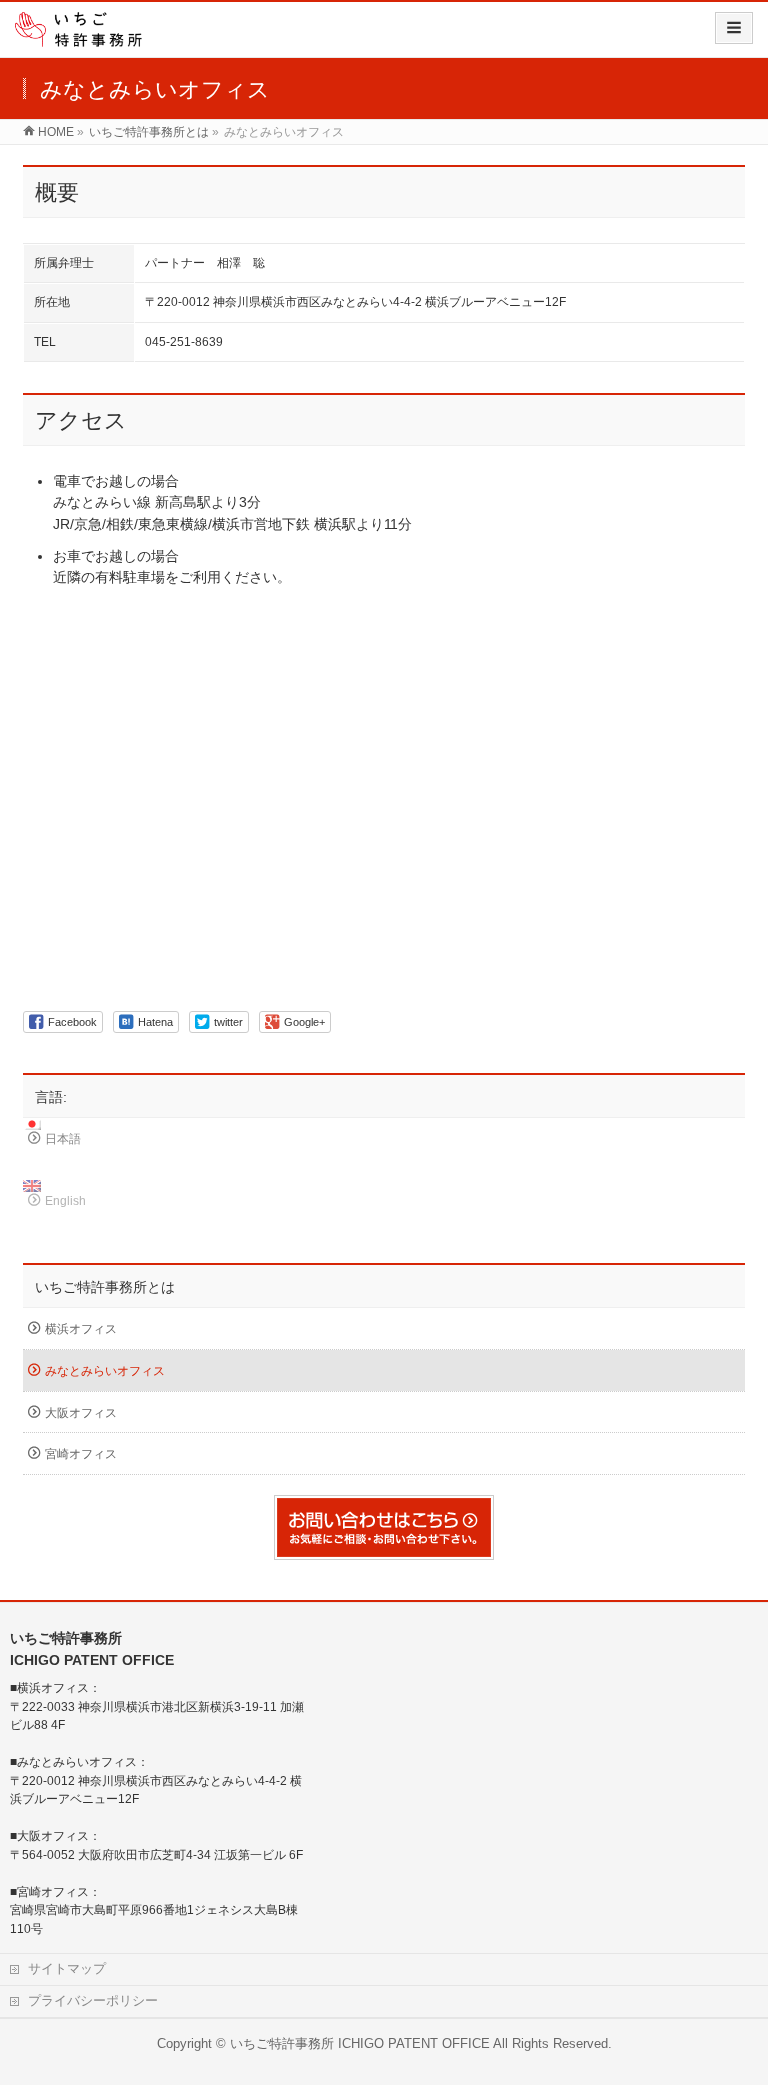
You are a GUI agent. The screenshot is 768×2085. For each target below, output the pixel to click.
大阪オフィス (81, 1413)
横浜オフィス (81, 1329)
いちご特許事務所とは (105, 1287)
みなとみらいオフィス (105, 1371)
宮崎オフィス (81, 1454)
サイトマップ (67, 1969)
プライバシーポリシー (93, 2001)
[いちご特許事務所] (85, 35)
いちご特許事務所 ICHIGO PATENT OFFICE (360, 2044)
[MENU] (734, 28)
